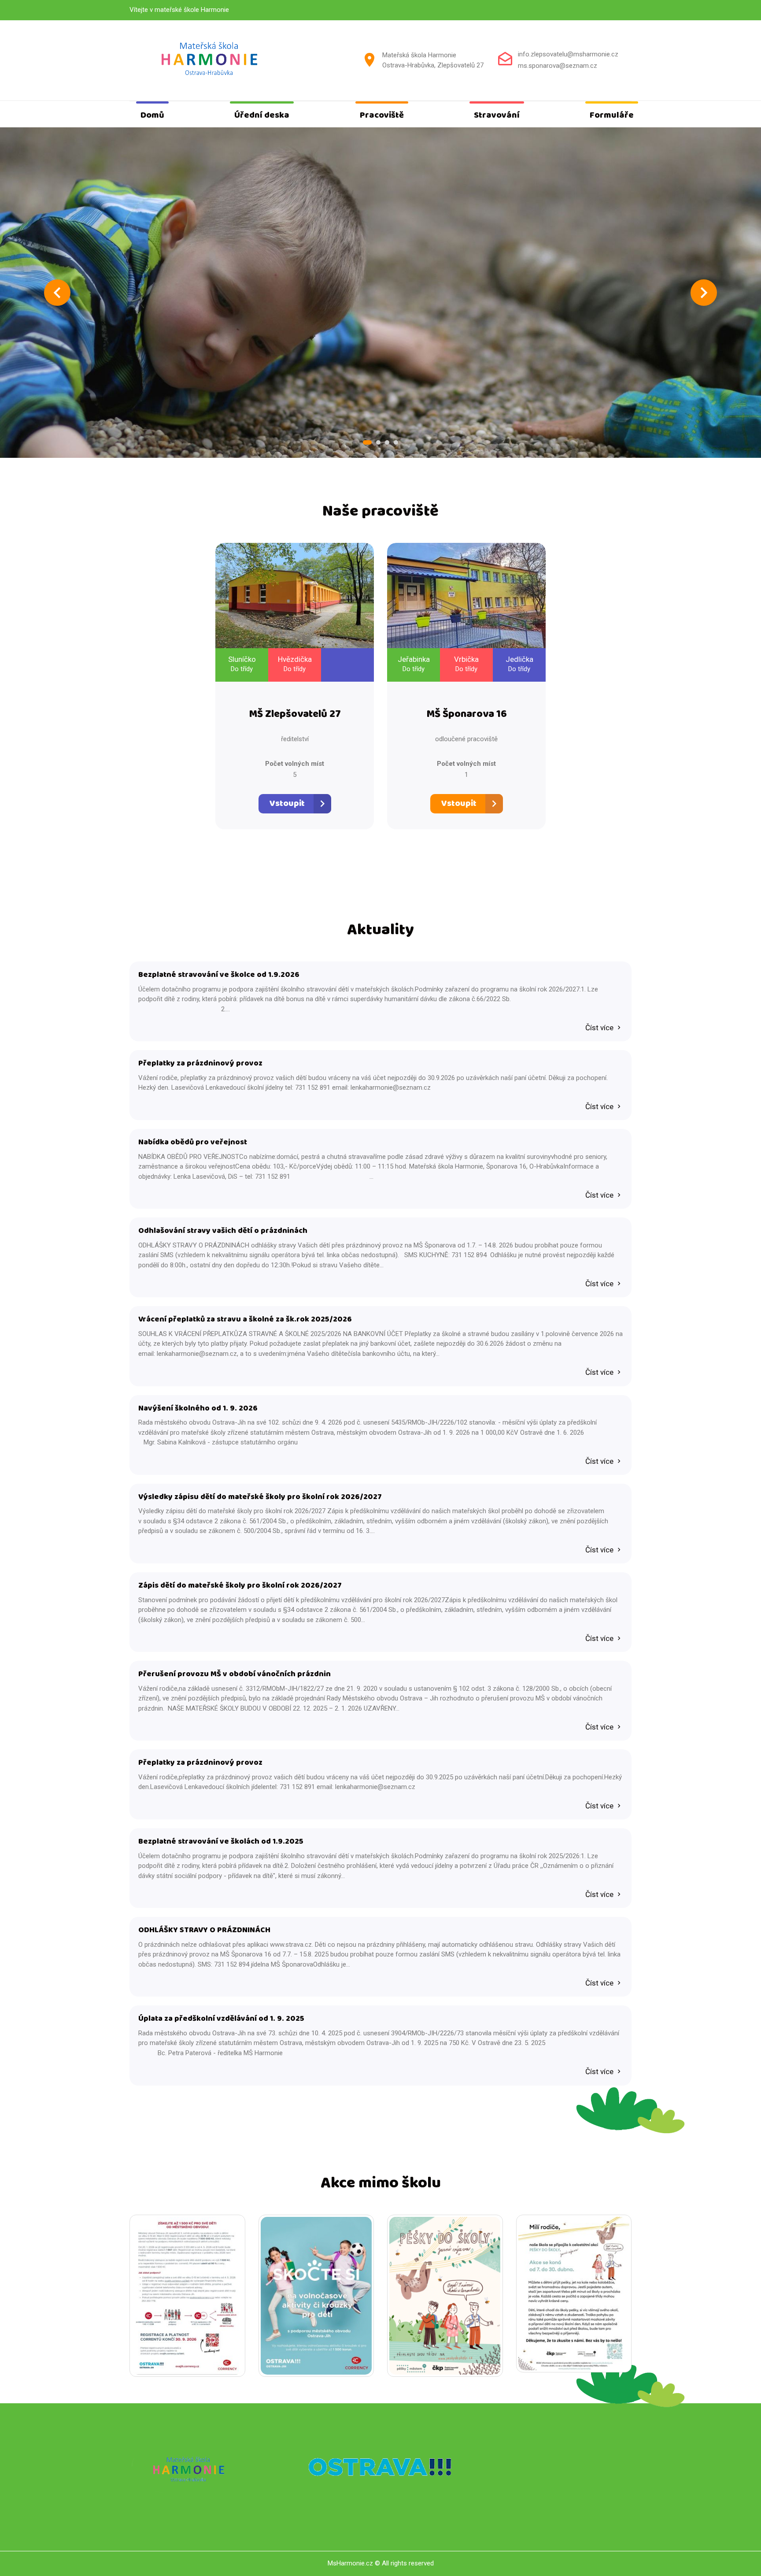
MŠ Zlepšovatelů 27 (295, 715)
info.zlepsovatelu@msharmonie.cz (568, 54)
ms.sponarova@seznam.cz (558, 66)
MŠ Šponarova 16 (467, 715)
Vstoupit (287, 804)
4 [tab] (396, 442)
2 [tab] (378, 442)
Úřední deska (262, 115)
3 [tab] (387, 442)
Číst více (600, 1028)
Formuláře (612, 115)
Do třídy (242, 669)
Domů (152, 115)
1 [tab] (367, 442)
